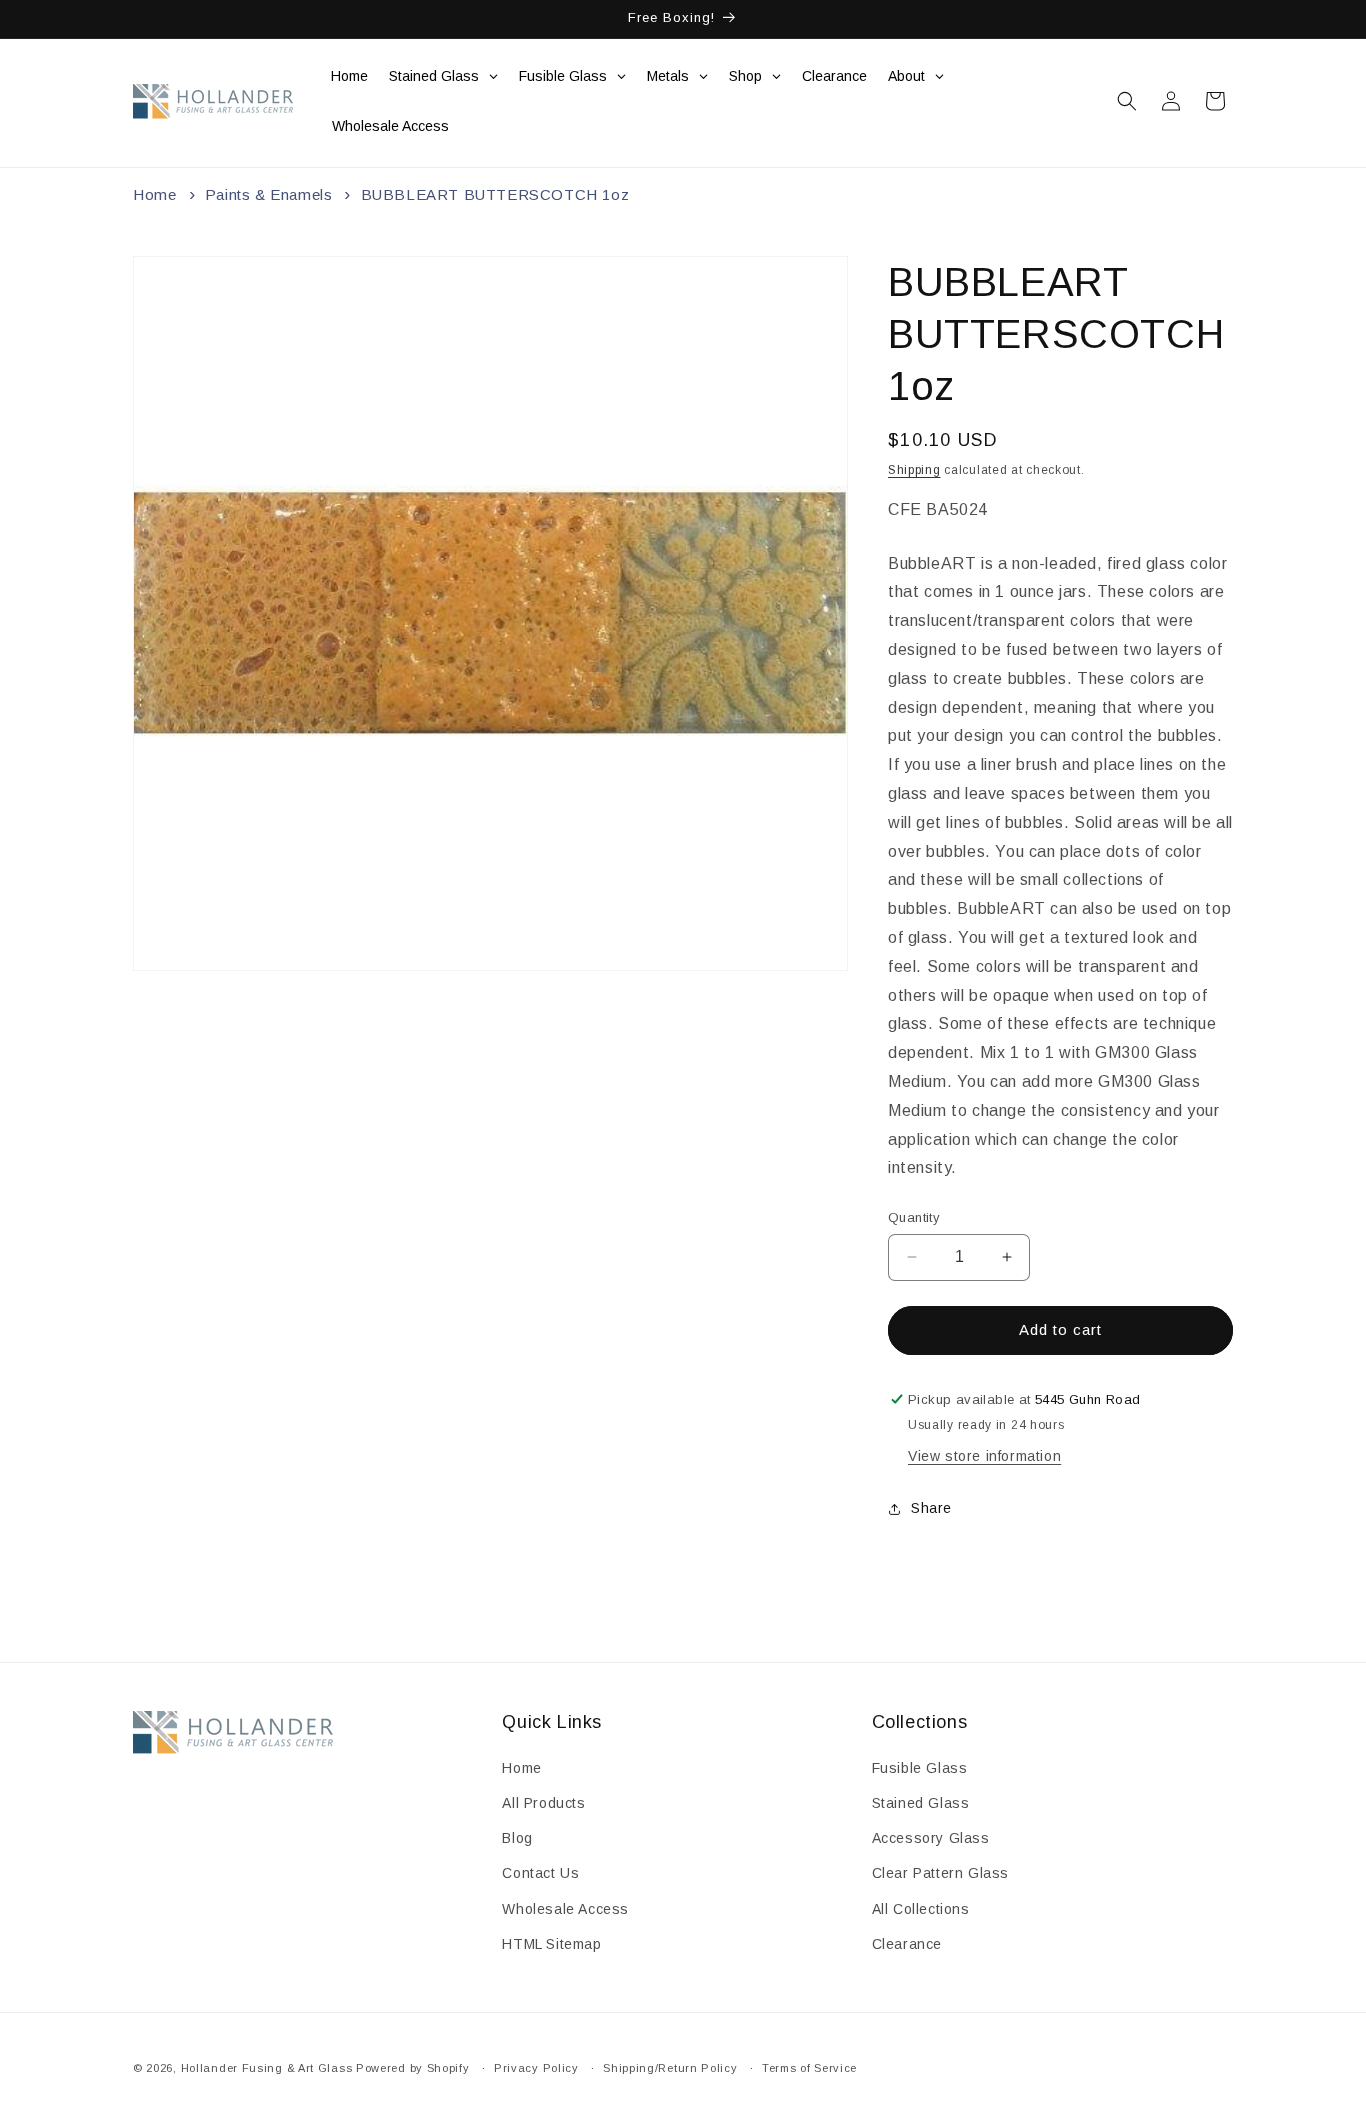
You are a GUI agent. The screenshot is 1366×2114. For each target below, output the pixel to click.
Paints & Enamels (269, 194)
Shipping (914, 470)
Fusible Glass (920, 1768)
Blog (517, 1838)
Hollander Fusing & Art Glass (267, 2068)
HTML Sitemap (551, 1944)
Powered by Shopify (413, 2068)
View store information (984, 1456)
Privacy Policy (536, 2068)
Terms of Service (809, 2068)
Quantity (914, 1217)
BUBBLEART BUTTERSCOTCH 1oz (495, 194)
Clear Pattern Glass (940, 1873)
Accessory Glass (931, 1838)
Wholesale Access (565, 1909)
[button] (1127, 101)
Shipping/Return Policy (670, 2068)
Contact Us (540, 1873)
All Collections (921, 1909)
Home (154, 194)
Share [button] (931, 1508)
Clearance (907, 1944)
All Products (543, 1803)
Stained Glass (921, 1803)
